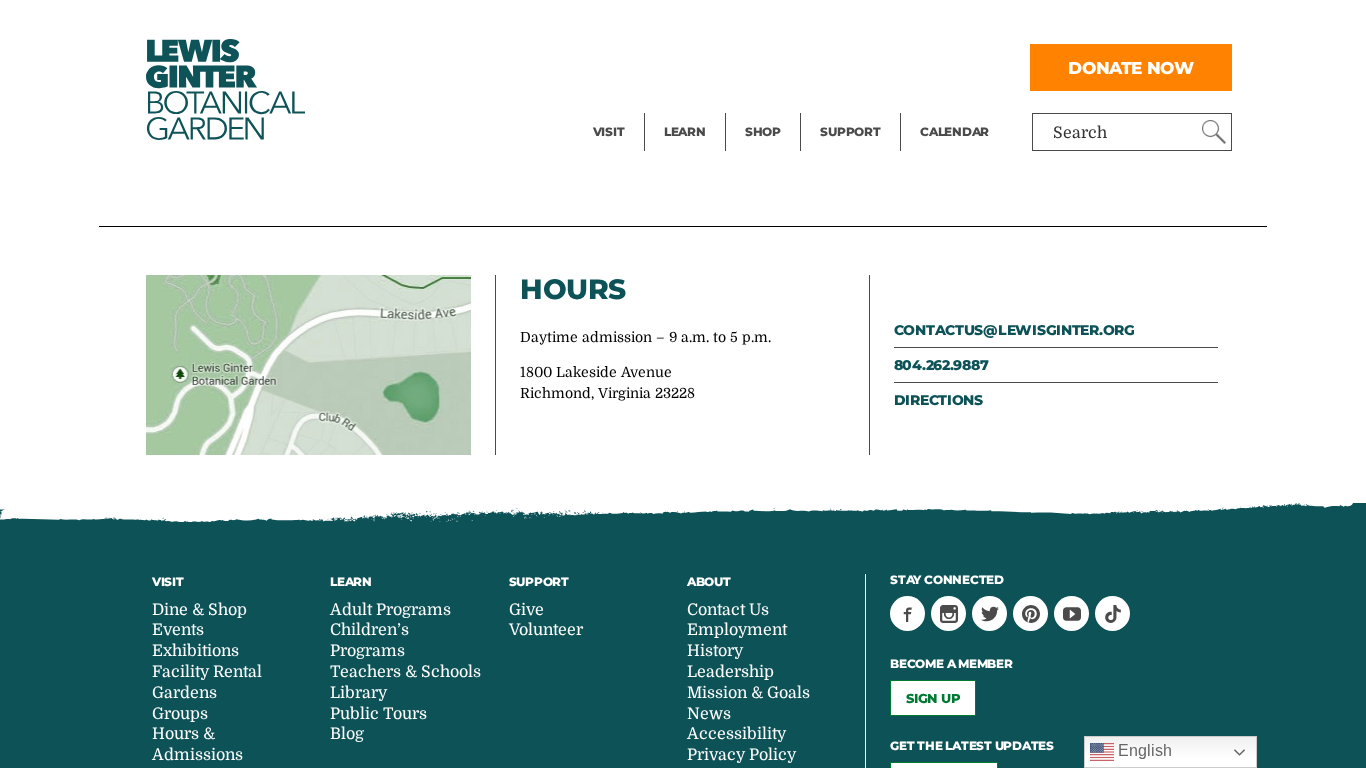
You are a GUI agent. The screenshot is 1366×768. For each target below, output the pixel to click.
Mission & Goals (748, 693)
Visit (609, 131)
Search (1080, 133)
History (715, 651)
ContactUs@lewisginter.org (1014, 330)
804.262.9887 (941, 365)
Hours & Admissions (197, 744)
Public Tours (711, 26)
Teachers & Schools (405, 672)
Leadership (730, 672)
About (709, 581)
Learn (685, 131)
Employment (737, 630)
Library (358, 693)
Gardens (184, 693)
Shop (763, 131)
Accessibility (736, 734)
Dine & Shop (199, 610)
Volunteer (856, 106)
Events (619, 66)
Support (850, 131)
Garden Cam (711, 66)
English (1143, 750)
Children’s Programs (369, 640)
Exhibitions (636, 106)
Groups (180, 714)
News (709, 714)
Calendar (954, 131)
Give (836, 66)
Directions (938, 400)
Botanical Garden (224, 89)
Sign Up (933, 698)
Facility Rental (648, 26)
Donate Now (1131, 67)
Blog (680, 106)
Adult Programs (390, 610)
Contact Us (728, 610)
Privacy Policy (741, 755)
